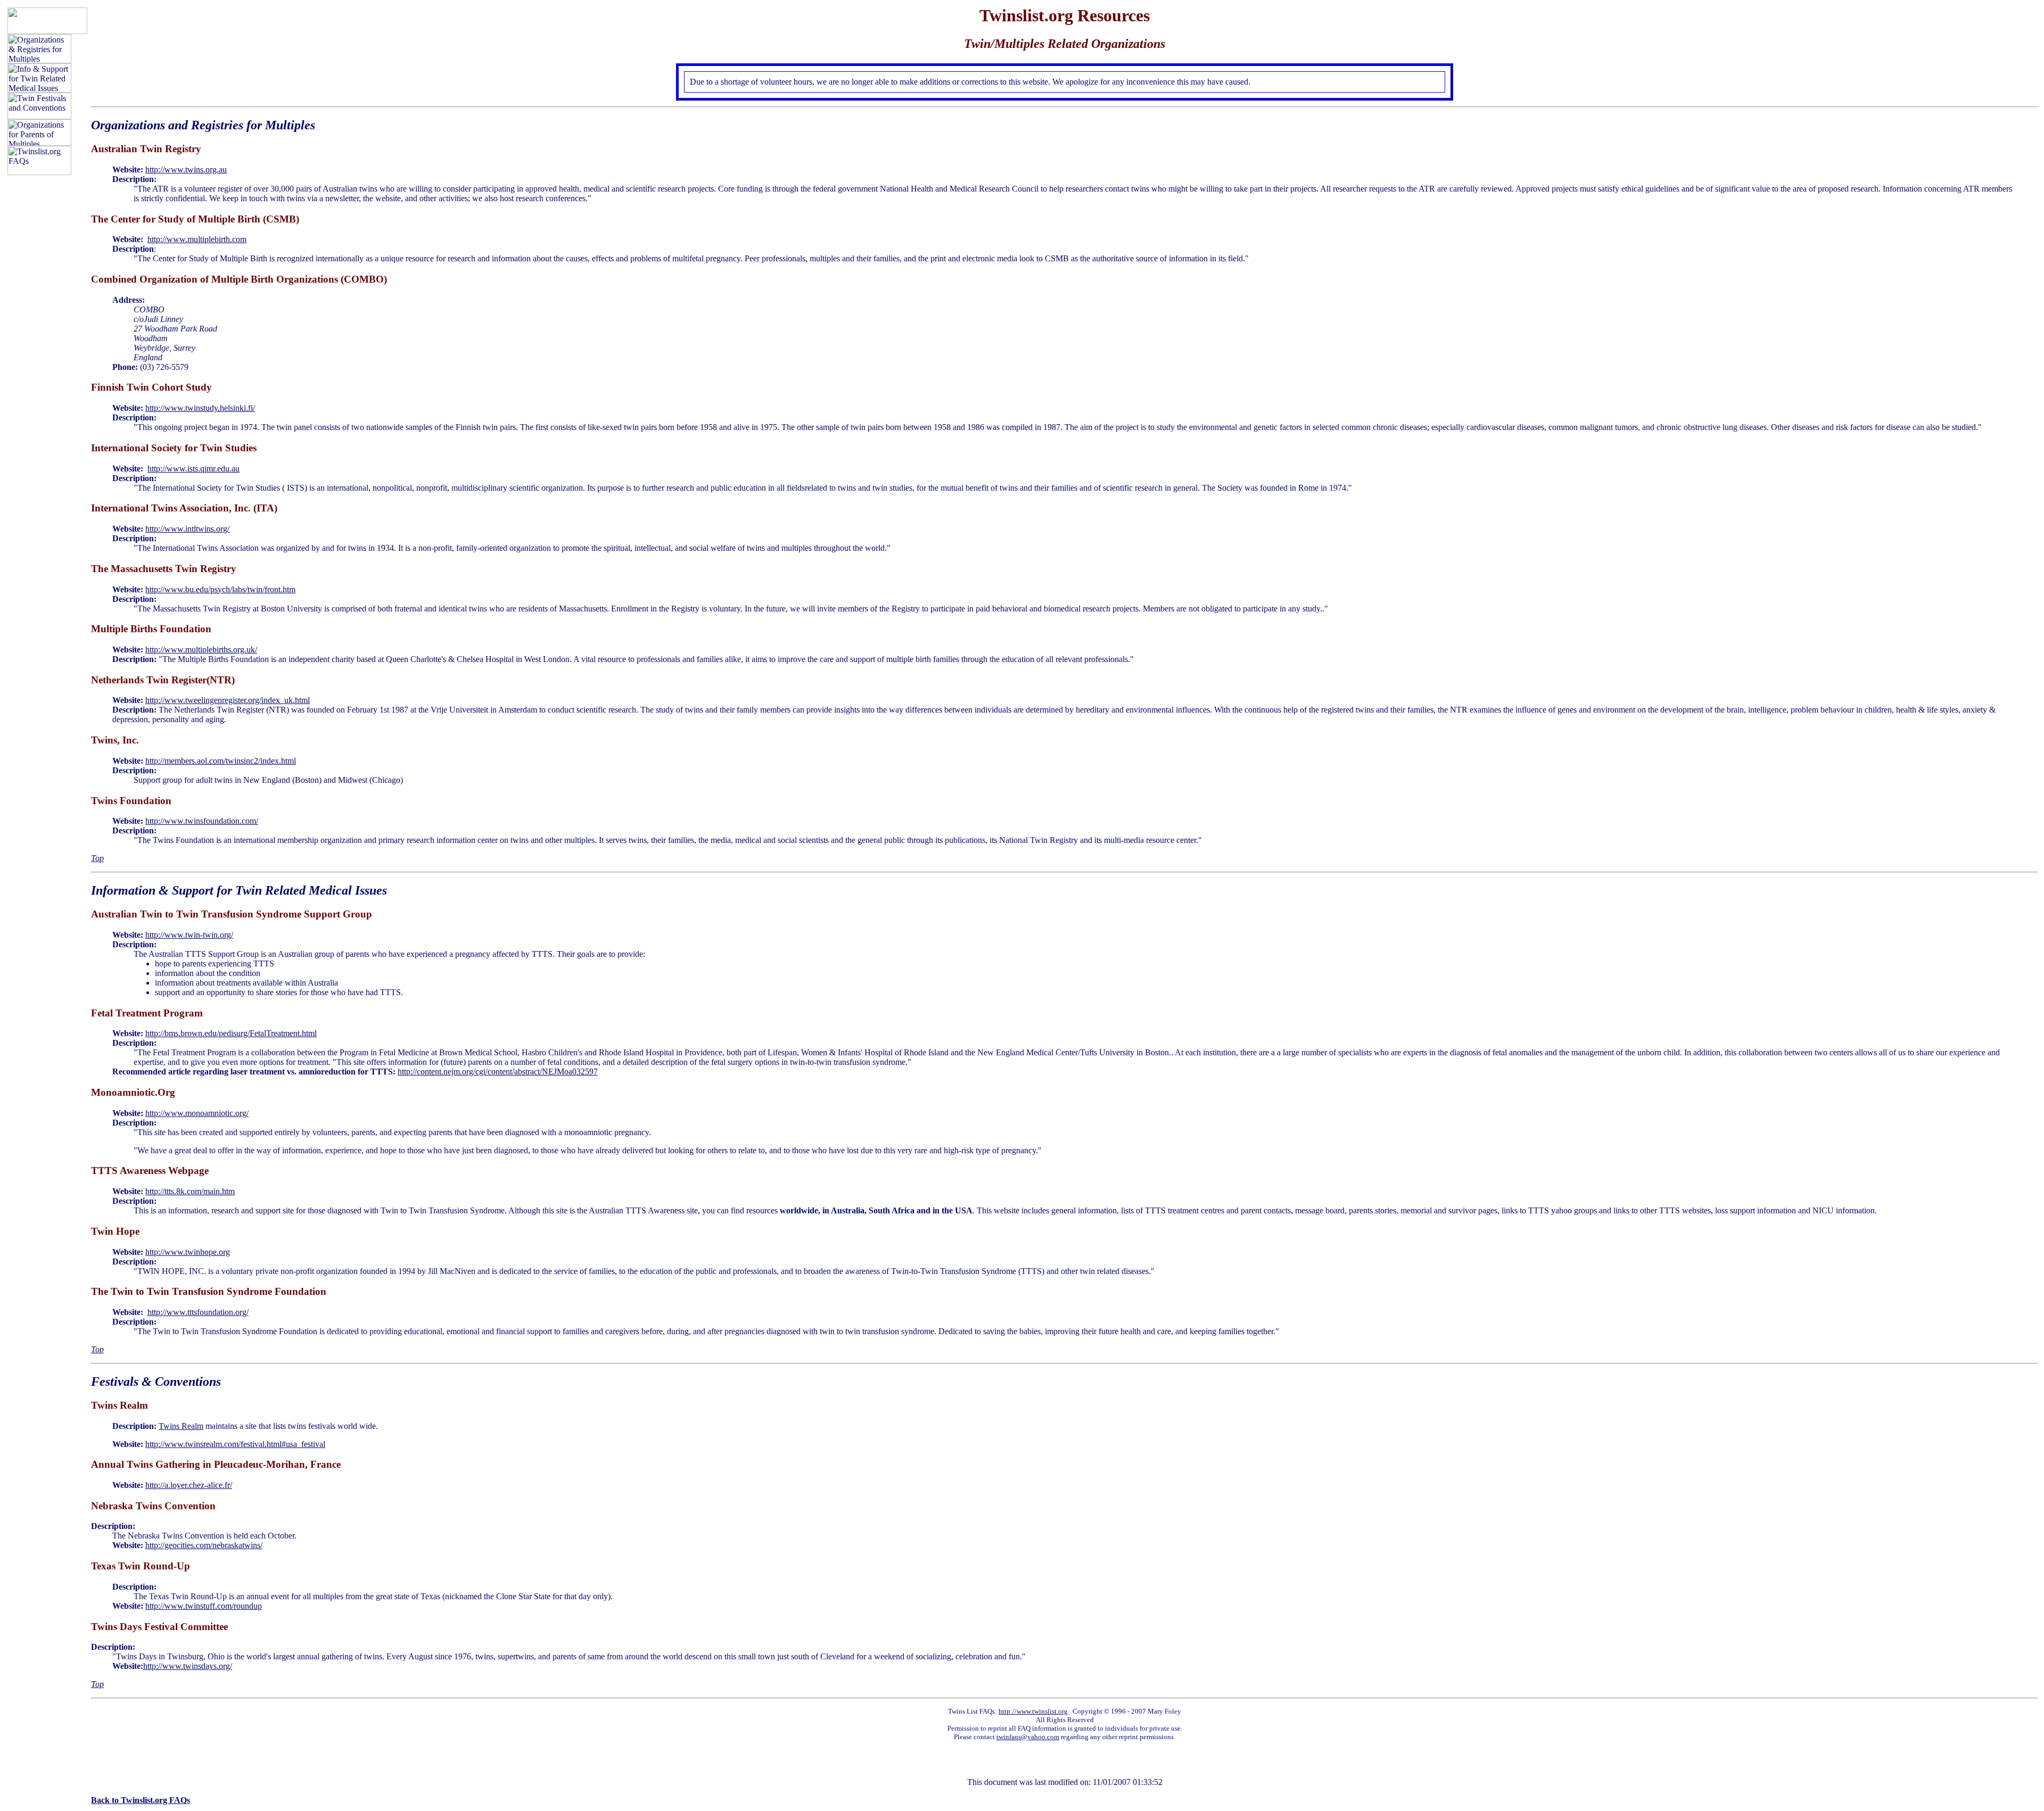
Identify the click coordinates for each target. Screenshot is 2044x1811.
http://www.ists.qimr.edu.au (193, 469)
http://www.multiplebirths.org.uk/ (201, 650)
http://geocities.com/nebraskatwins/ (204, 1545)
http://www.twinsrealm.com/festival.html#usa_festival (235, 1444)
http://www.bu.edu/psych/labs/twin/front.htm (220, 589)
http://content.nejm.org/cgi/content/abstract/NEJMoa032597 (498, 1072)
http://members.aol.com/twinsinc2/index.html (221, 761)
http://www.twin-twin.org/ (189, 935)
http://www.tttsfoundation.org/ (198, 1312)
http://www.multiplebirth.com (197, 239)
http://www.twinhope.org (188, 1252)
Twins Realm (181, 1426)
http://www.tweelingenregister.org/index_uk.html (228, 700)
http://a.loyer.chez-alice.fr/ (189, 1485)
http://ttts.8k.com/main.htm (190, 1191)
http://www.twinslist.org (1033, 1711)
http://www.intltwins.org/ (187, 529)
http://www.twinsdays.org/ (188, 1666)
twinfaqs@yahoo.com (1028, 1737)
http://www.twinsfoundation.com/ (202, 821)
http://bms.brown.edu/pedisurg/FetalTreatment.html (231, 1033)
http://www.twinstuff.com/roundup (204, 1606)
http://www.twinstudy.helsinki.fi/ (200, 408)
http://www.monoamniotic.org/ (197, 1113)
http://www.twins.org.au (186, 169)
